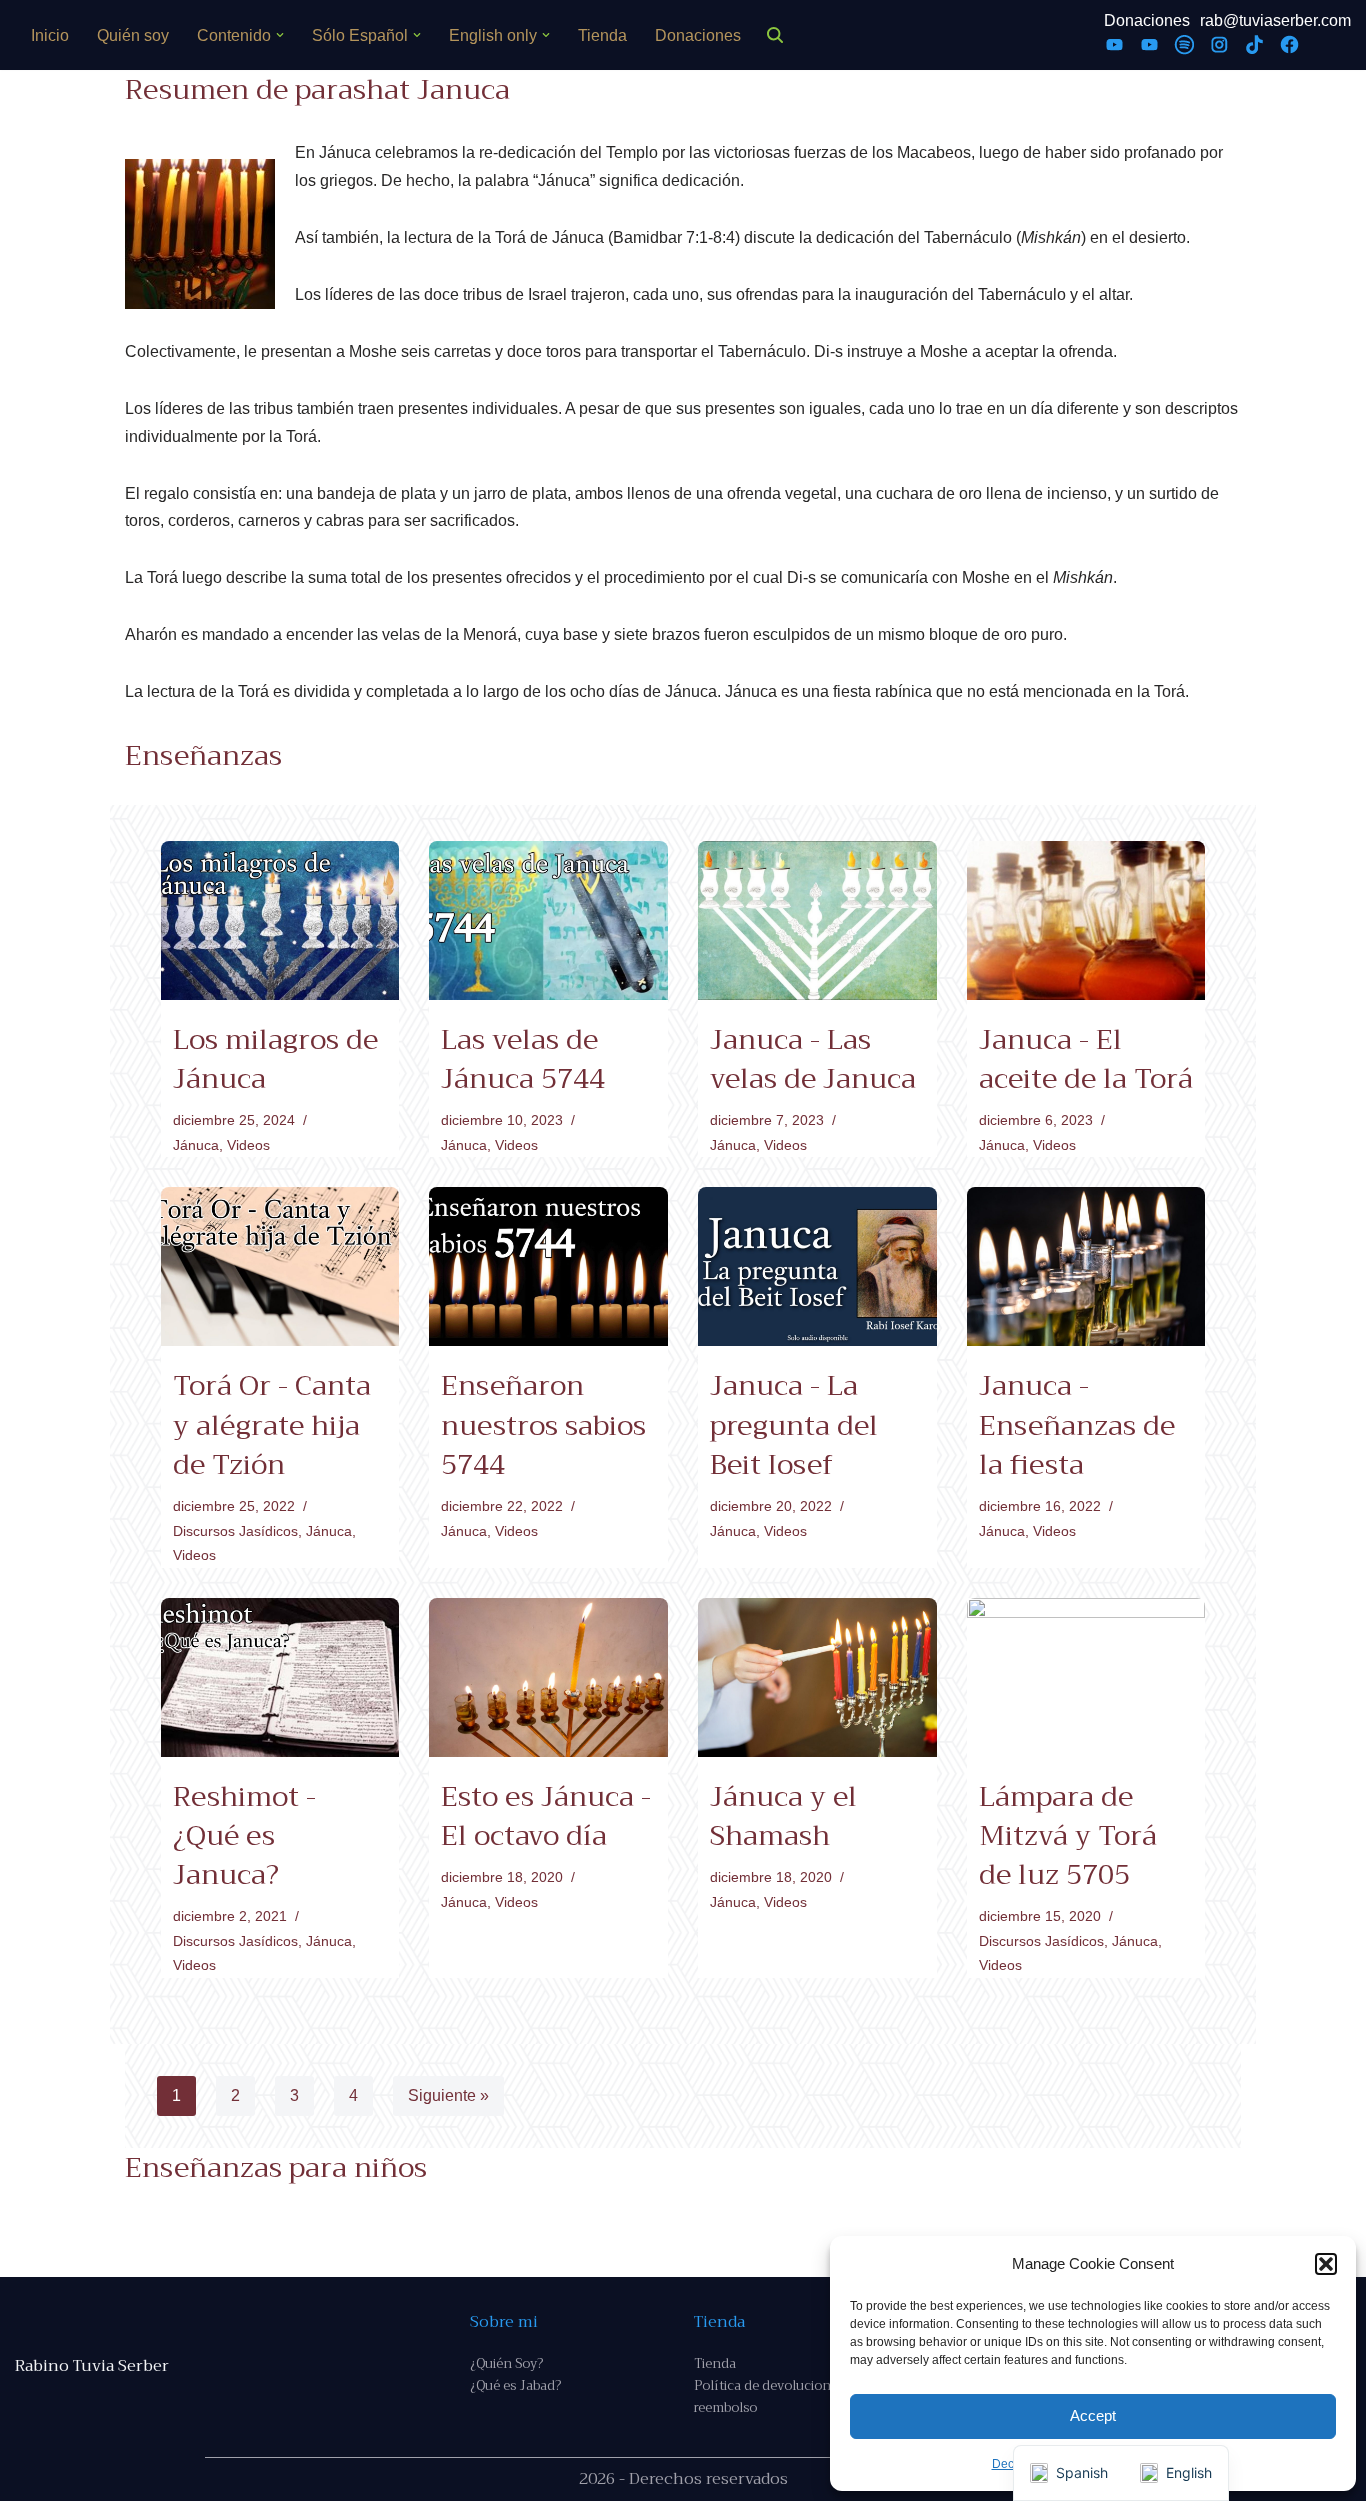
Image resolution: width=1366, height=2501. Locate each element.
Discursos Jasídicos (235, 1531)
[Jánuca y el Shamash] (817, 1677)
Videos (248, 1145)
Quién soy (133, 35)
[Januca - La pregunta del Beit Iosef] (817, 1266)
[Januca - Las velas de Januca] (817, 920)
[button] (1326, 2264)
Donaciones (698, 35)
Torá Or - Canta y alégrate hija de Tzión (272, 1424)
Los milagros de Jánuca (275, 1059)
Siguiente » (448, 2095)
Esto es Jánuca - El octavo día (546, 1816)
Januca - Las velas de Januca (813, 1059)
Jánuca (196, 1145)
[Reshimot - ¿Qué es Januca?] (280, 1677)
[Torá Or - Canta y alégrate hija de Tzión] (280, 1266)
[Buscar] (775, 35)
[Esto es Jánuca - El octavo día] (548, 1677)
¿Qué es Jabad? (515, 2385)
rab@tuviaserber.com (1275, 20)
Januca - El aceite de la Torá (1086, 1059)
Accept (1093, 2415)
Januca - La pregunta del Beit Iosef (794, 1424)
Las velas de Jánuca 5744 (523, 1059)
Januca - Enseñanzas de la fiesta (1077, 1424)
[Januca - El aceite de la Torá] (1086, 920)
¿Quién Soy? (506, 2363)
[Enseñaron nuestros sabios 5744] (548, 1266)
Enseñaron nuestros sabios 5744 (543, 1424)
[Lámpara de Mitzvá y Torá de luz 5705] (1086, 1677)
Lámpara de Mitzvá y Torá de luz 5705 (1068, 1835)
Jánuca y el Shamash (783, 1816)
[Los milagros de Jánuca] (280, 920)
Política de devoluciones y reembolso (774, 2396)
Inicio (50, 35)
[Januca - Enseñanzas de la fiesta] (1086, 1266)
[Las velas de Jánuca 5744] (548, 920)
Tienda (602, 35)
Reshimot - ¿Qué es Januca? (244, 1835)
